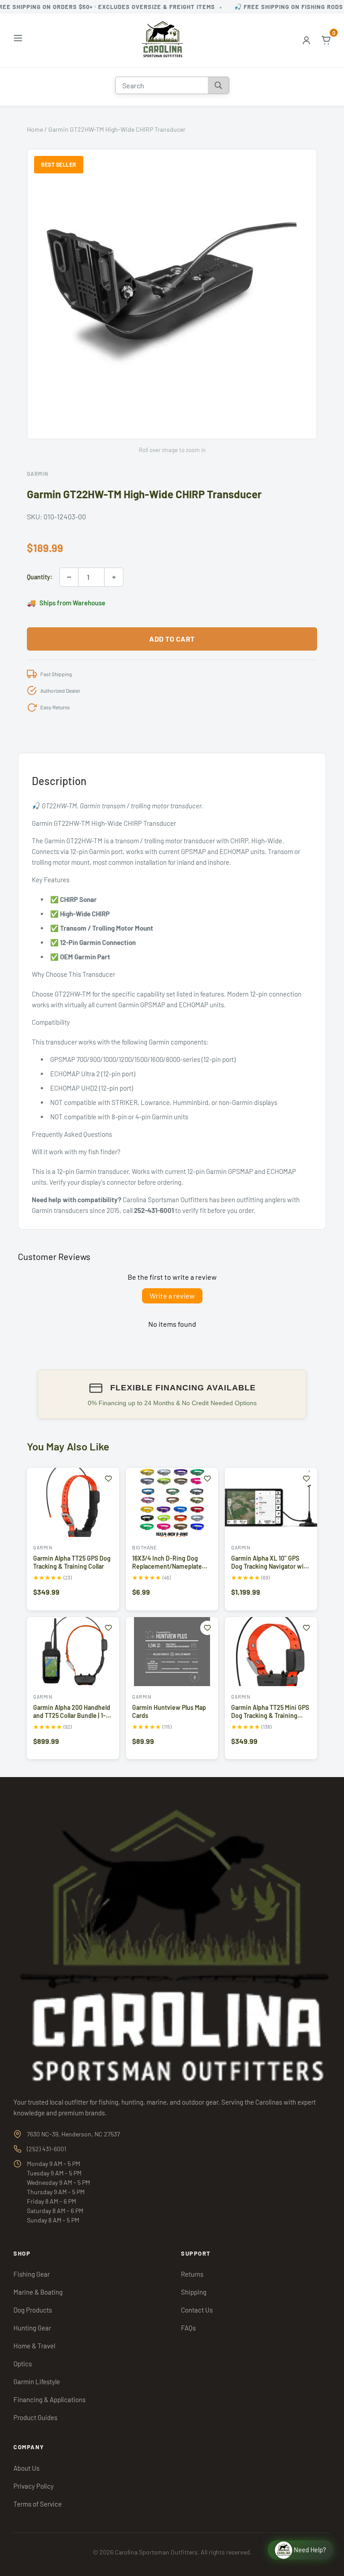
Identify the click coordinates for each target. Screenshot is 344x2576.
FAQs (188, 2328)
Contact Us (197, 2310)
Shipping (194, 2292)
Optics (23, 2364)
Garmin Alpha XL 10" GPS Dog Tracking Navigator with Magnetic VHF (270, 1566)
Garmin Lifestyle (37, 2382)
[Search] (218, 85)
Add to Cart (172, 639)
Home (35, 129)
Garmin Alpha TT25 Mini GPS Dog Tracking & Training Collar (270, 1715)
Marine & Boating (38, 2292)
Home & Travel (34, 2346)
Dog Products (33, 2310)
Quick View (73, 1528)
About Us (26, 2468)
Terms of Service (38, 2504)
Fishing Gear (32, 2274)
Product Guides (35, 2417)
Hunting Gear (32, 2328)
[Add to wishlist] (108, 1479)
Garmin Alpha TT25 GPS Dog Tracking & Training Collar (72, 1562)
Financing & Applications (49, 2399)
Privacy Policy (34, 2486)
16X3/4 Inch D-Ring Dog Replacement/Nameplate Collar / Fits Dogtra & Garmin (172, 1566)
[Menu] (18, 40)
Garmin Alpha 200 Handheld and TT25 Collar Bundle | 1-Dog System (72, 1715)
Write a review (172, 1296)
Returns (192, 2274)
